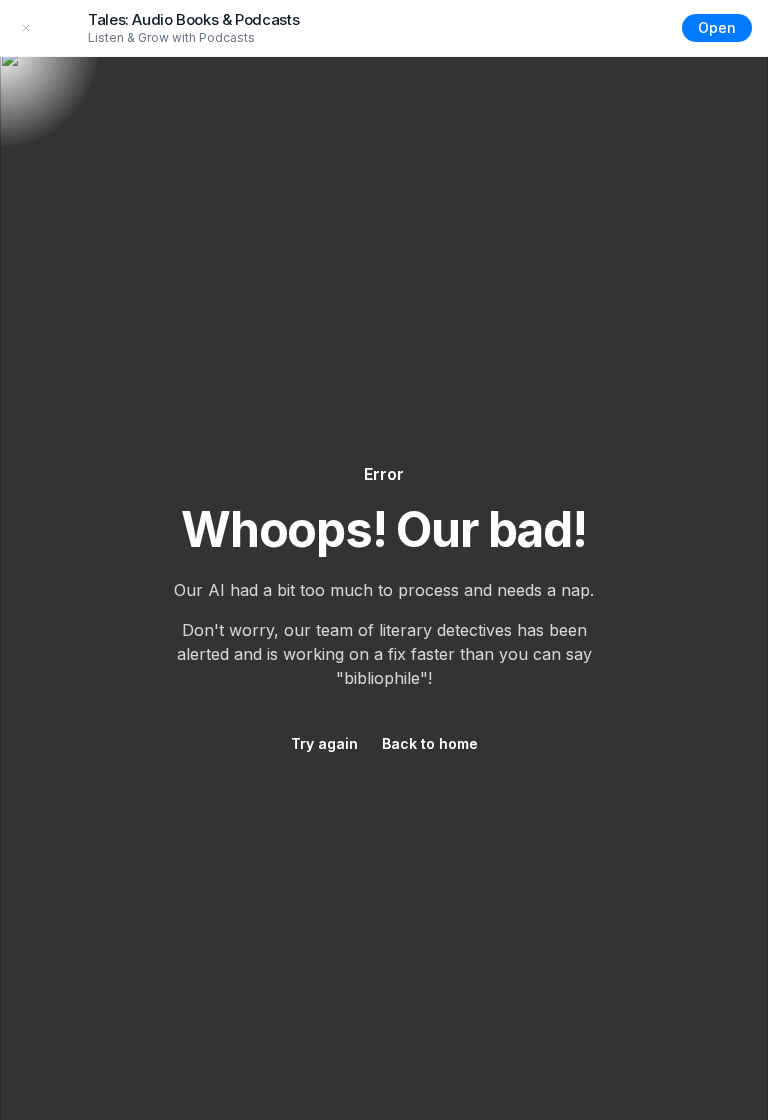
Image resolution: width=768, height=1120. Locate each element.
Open (717, 27)
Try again (324, 743)
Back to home (430, 743)
